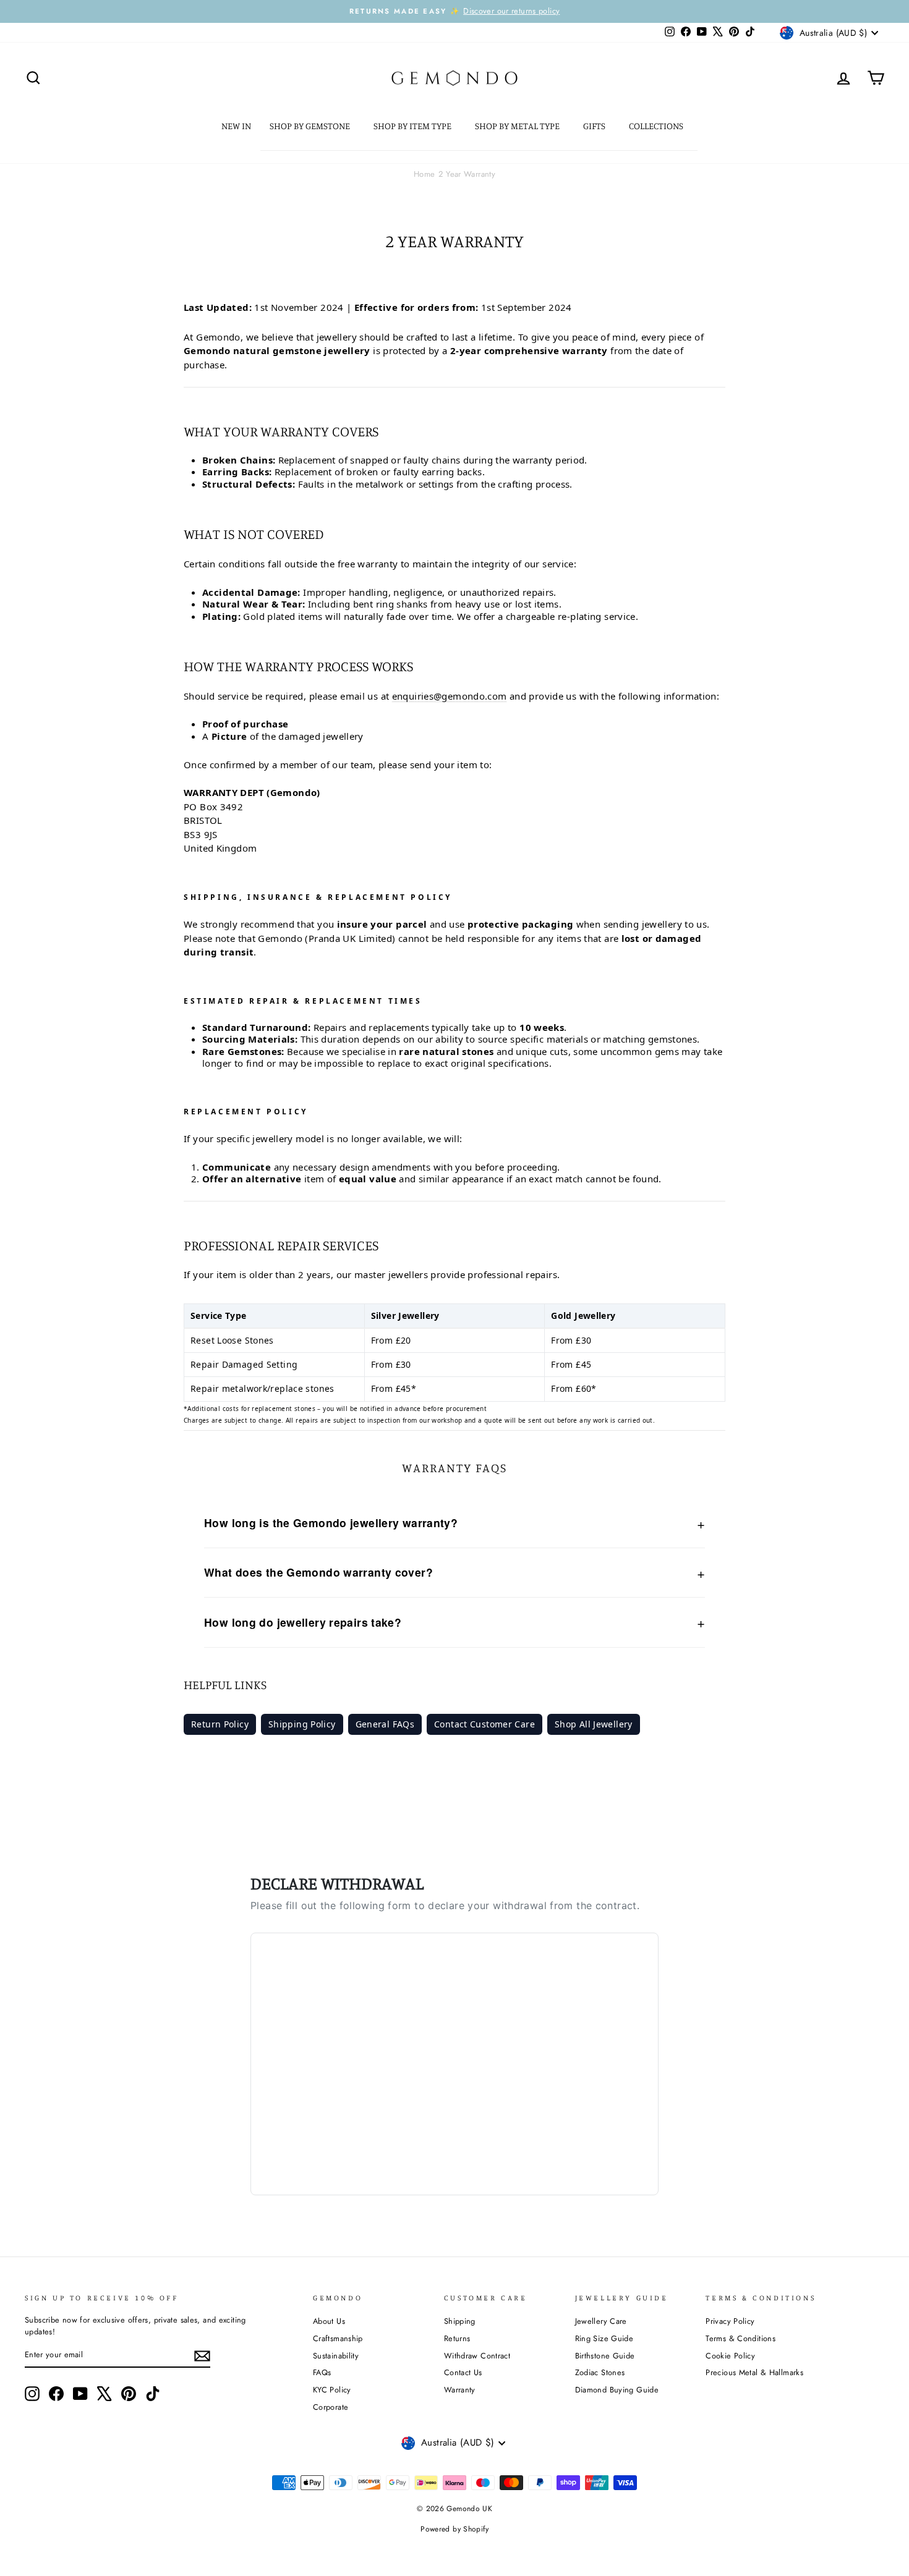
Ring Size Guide (604, 2338)
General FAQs (385, 1724)
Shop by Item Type (413, 126)
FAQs (322, 2372)
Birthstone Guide (605, 2356)
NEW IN (236, 126)
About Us (329, 2321)
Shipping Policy (302, 1724)
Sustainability (336, 2356)
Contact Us (463, 2372)
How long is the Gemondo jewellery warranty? (331, 1523)
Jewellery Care (601, 2321)
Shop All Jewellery (594, 1724)
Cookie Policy (730, 2356)
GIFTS (595, 126)
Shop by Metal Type (518, 126)
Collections (657, 126)
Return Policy (220, 1724)
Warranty (460, 2390)
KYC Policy (332, 2390)
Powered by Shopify (454, 2529)
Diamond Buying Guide (617, 2390)
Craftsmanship (338, 2338)
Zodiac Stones (600, 2372)
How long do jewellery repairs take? (303, 1622)
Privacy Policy (730, 2321)
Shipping (460, 2321)
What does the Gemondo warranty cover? (318, 1572)
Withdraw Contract (477, 2356)
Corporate (331, 2407)
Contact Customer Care (484, 1724)
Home (425, 174)
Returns (457, 2338)
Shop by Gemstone (311, 126)
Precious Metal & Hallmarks (754, 2372)
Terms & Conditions (740, 2338)
